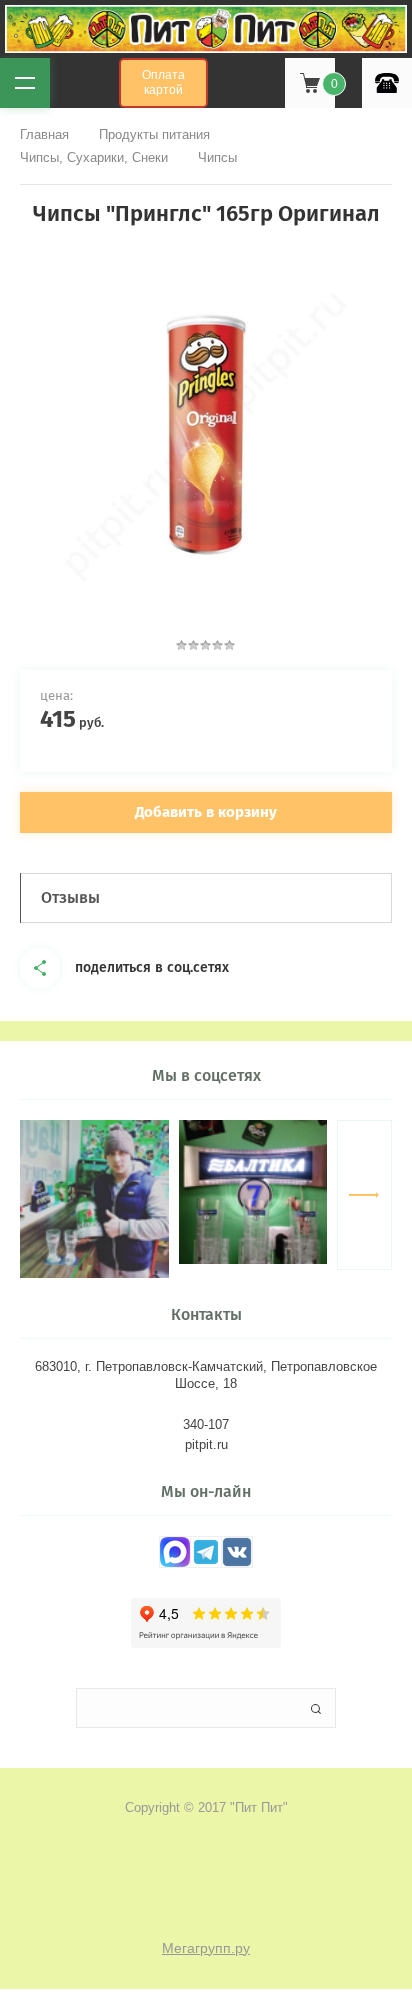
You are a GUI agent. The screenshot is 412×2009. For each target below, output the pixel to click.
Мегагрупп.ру (206, 1948)
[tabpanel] (206, 434)
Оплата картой (163, 82)
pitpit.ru (206, 1444)
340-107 (206, 1424)
